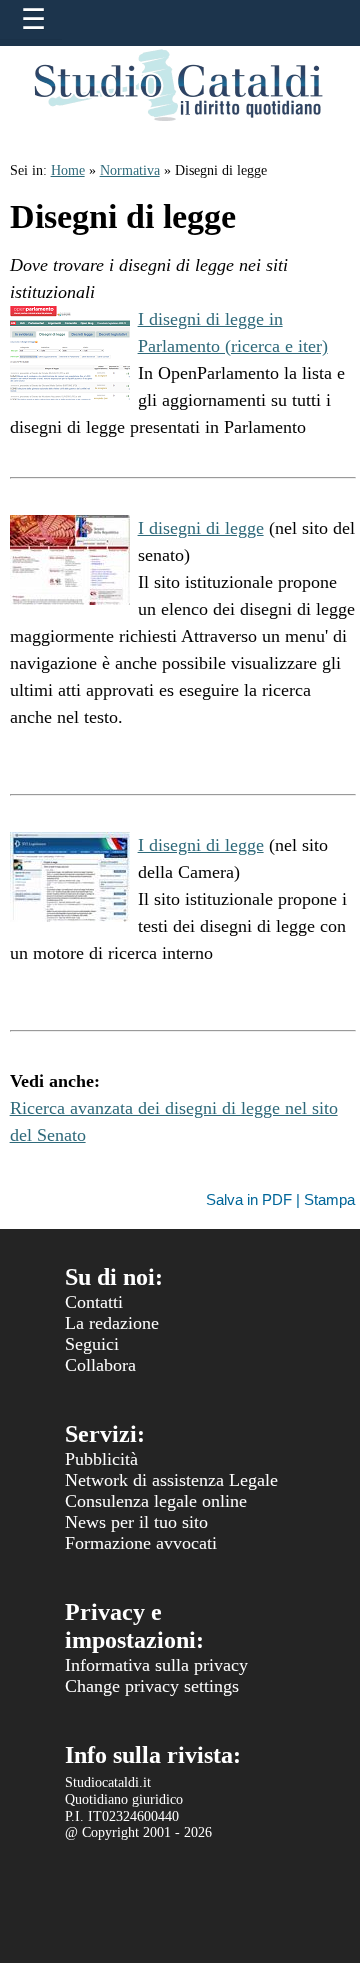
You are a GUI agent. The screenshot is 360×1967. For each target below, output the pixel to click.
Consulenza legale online (156, 1501)
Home (68, 170)
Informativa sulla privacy (156, 1665)
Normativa (130, 170)
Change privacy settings (152, 1686)
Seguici (92, 1344)
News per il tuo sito (136, 1522)
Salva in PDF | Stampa (280, 1199)
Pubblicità (101, 1459)
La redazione (112, 1323)
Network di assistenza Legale (171, 1480)
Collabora (100, 1365)
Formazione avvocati (141, 1543)
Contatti (94, 1302)
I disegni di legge (201, 528)
